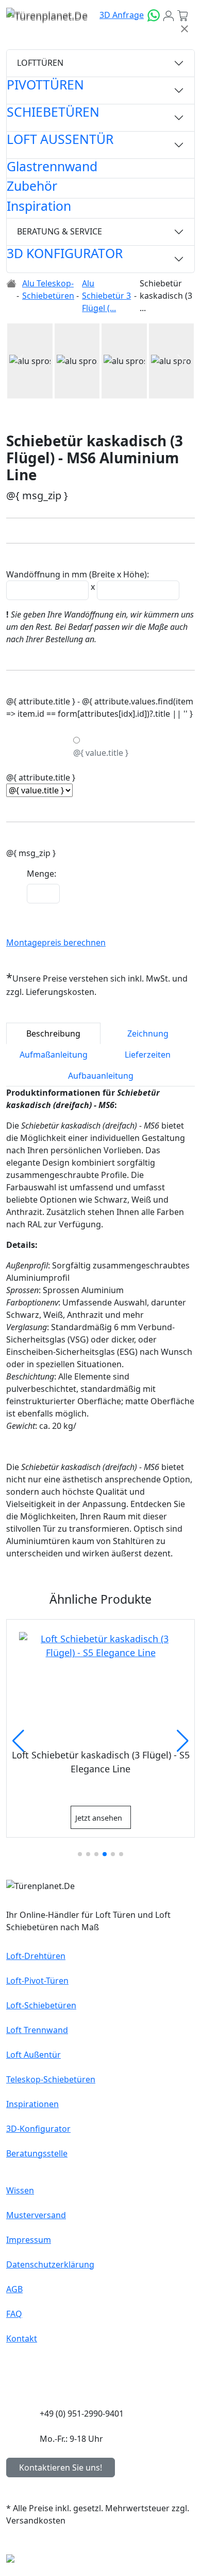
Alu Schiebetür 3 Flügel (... (106, 296)
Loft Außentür (33, 2055)
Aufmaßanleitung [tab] (54, 1055)
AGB (14, 2289)
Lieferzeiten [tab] (148, 1055)
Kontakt (22, 2338)
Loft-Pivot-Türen (37, 1981)
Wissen (20, 2190)
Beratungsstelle (37, 2153)
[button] (20, 361)
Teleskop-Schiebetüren (51, 2079)
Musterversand (36, 2215)
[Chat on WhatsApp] (154, 15)
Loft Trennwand (37, 2030)
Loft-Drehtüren (36, 1956)
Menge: (41, 874)
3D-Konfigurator (38, 2129)
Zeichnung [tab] (148, 1033)
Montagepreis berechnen (56, 942)
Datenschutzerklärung (50, 2264)
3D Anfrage (122, 15)
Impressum (29, 2240)
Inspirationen (32, 2104)
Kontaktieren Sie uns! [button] (61, 2468)
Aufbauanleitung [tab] (101, 1076)
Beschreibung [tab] (53, 1033)
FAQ (14, 2314)
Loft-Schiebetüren (41, 2005)
